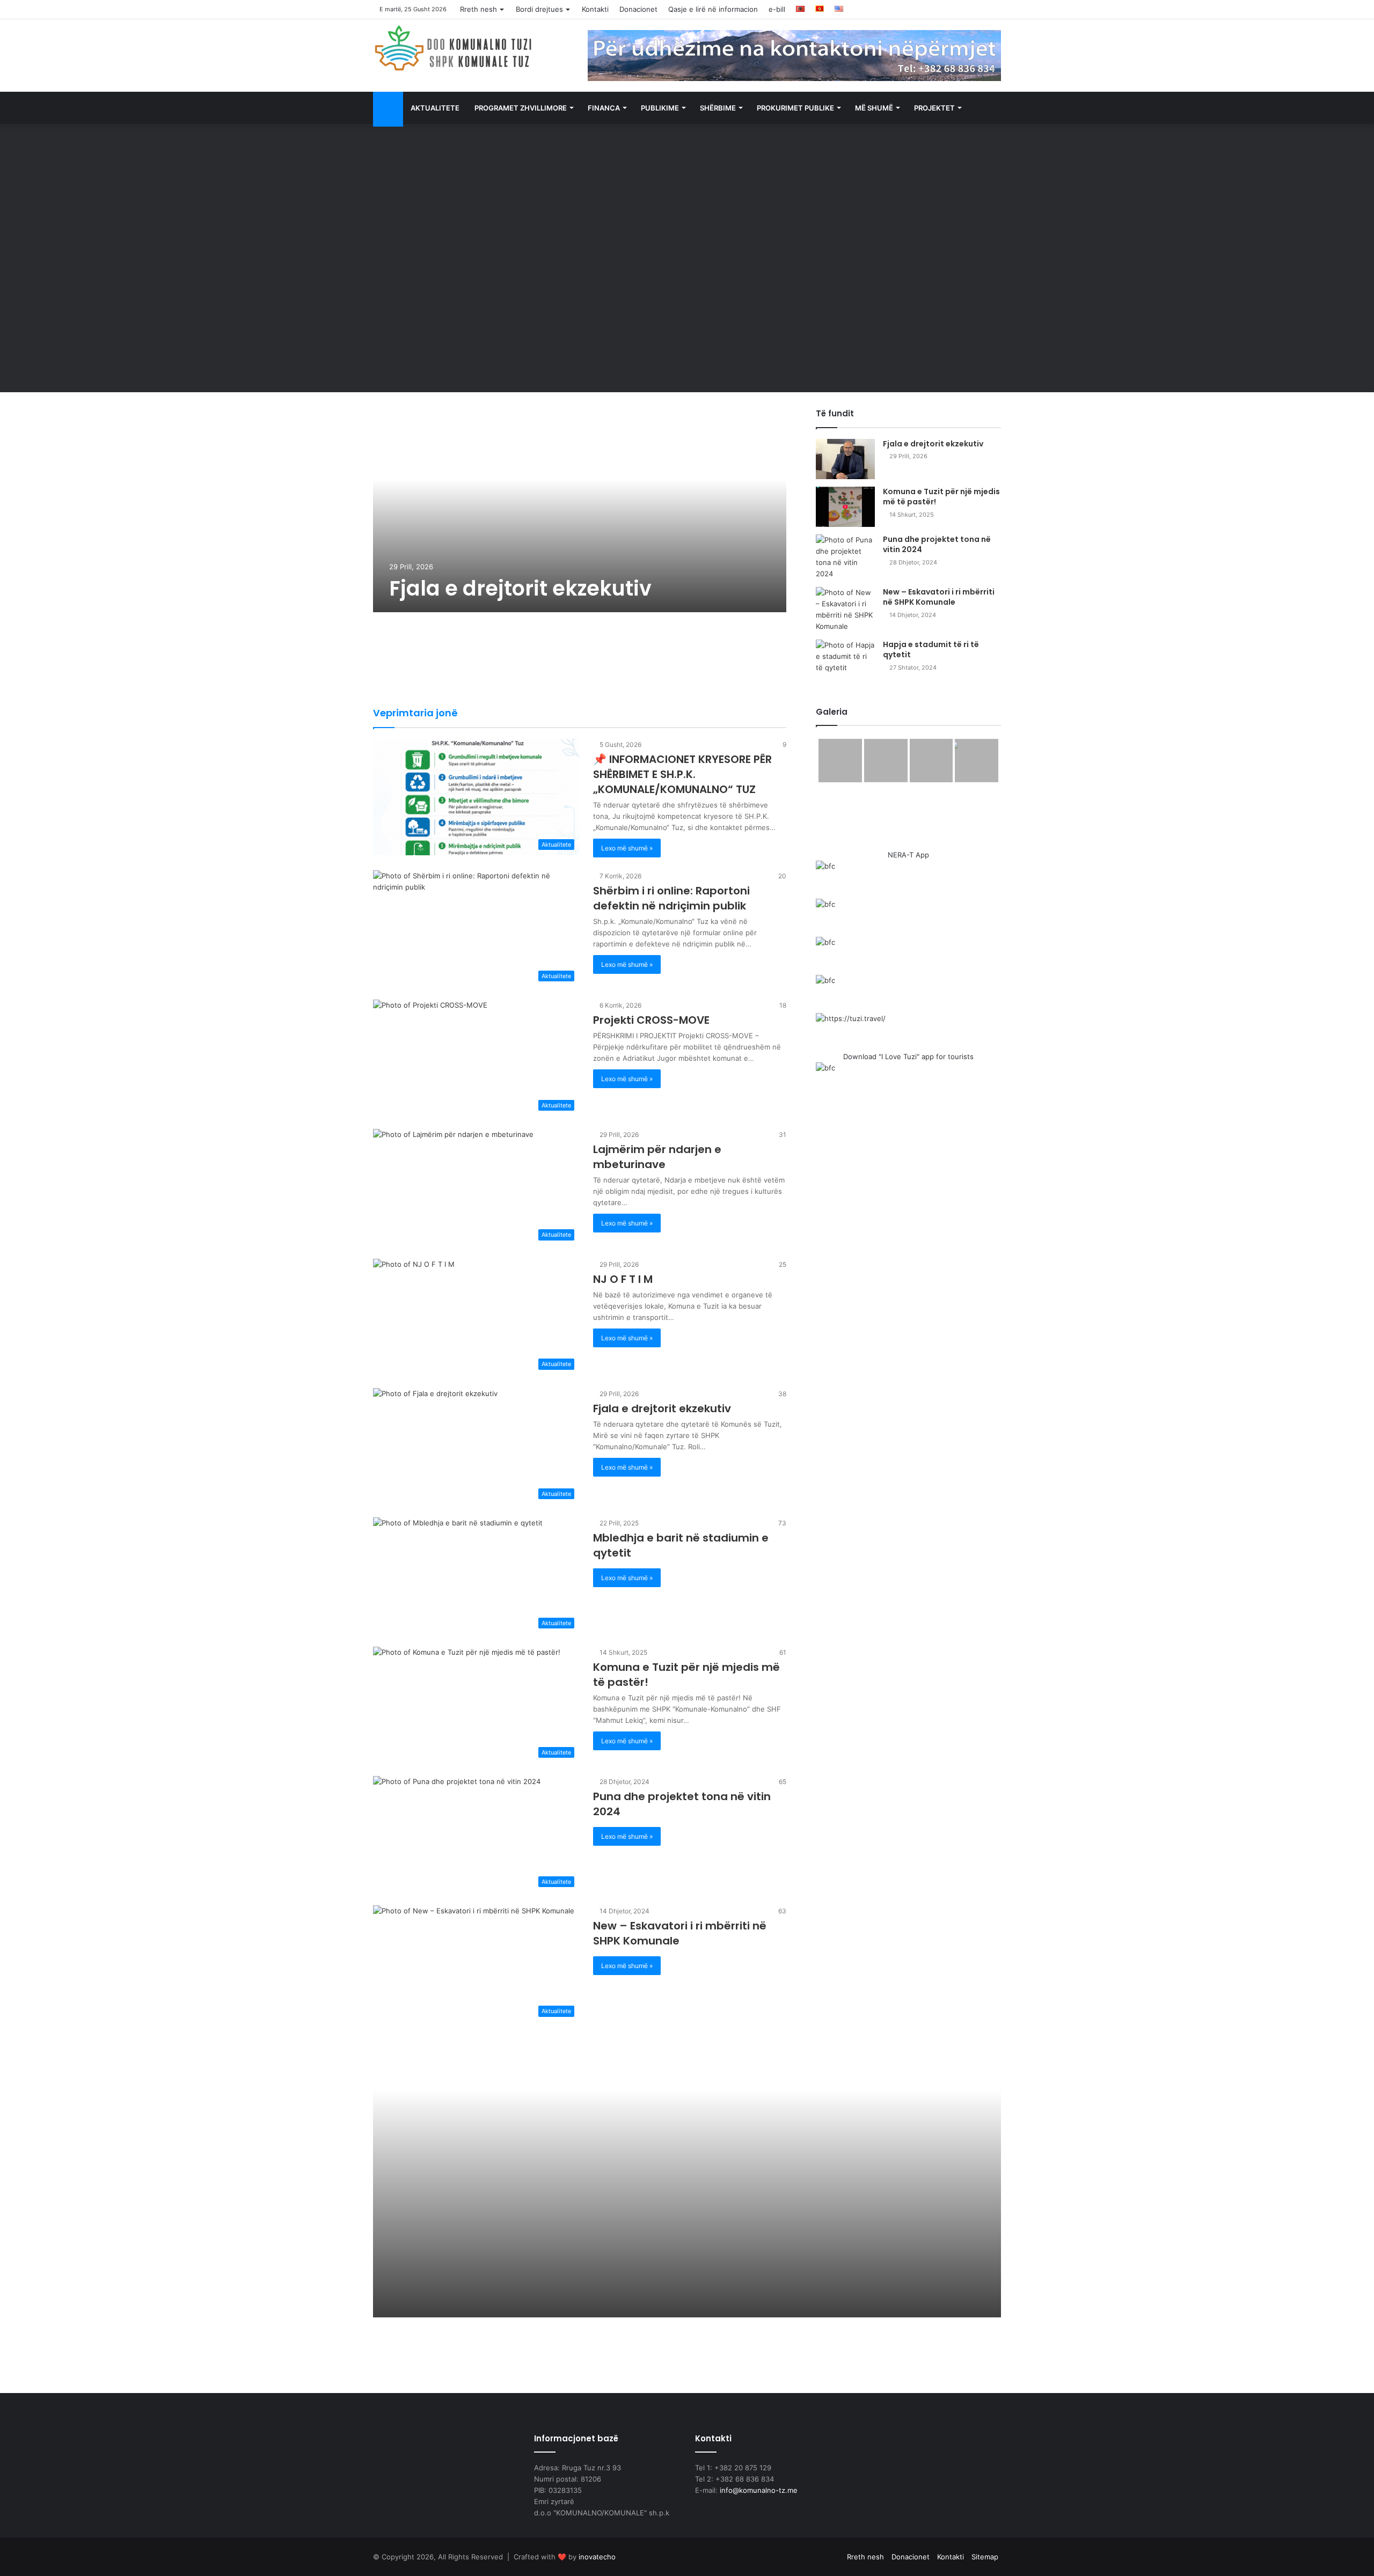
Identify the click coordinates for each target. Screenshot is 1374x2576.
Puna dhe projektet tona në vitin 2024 (937, 545)
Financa (604, 108)
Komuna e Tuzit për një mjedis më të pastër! (941, 497)
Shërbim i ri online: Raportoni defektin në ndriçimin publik (671, 898)
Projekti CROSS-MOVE (651, 1020)
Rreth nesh (478, 9)
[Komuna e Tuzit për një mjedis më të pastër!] (845, 507)
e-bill (777, 9)
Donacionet (638, 9)
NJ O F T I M (623, 1279)
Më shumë (874, 108)
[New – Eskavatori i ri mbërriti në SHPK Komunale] (845, 610)
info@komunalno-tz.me (759, 2490)
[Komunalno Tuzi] (454, 48)
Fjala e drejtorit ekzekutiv (520, 588)
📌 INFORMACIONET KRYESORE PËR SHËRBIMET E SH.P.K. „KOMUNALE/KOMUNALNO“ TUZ (682, 774)
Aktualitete (435, 108)
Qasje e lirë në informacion (713, 9)
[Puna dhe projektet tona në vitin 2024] (845, 557)
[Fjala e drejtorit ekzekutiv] (580, 510)
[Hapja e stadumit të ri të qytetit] (845, 660)
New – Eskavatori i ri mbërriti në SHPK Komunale (939, 597)
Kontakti (595, 9)
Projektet (934, 108)
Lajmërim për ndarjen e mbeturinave (657, 1157)
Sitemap (985, 2557)
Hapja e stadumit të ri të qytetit (931, 650)
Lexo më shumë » (627, 848)
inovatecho (597, 2557)
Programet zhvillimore (521, 108)
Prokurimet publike (795, 108)
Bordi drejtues (539, 9)
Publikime (660, 108)
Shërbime (718, 108)
